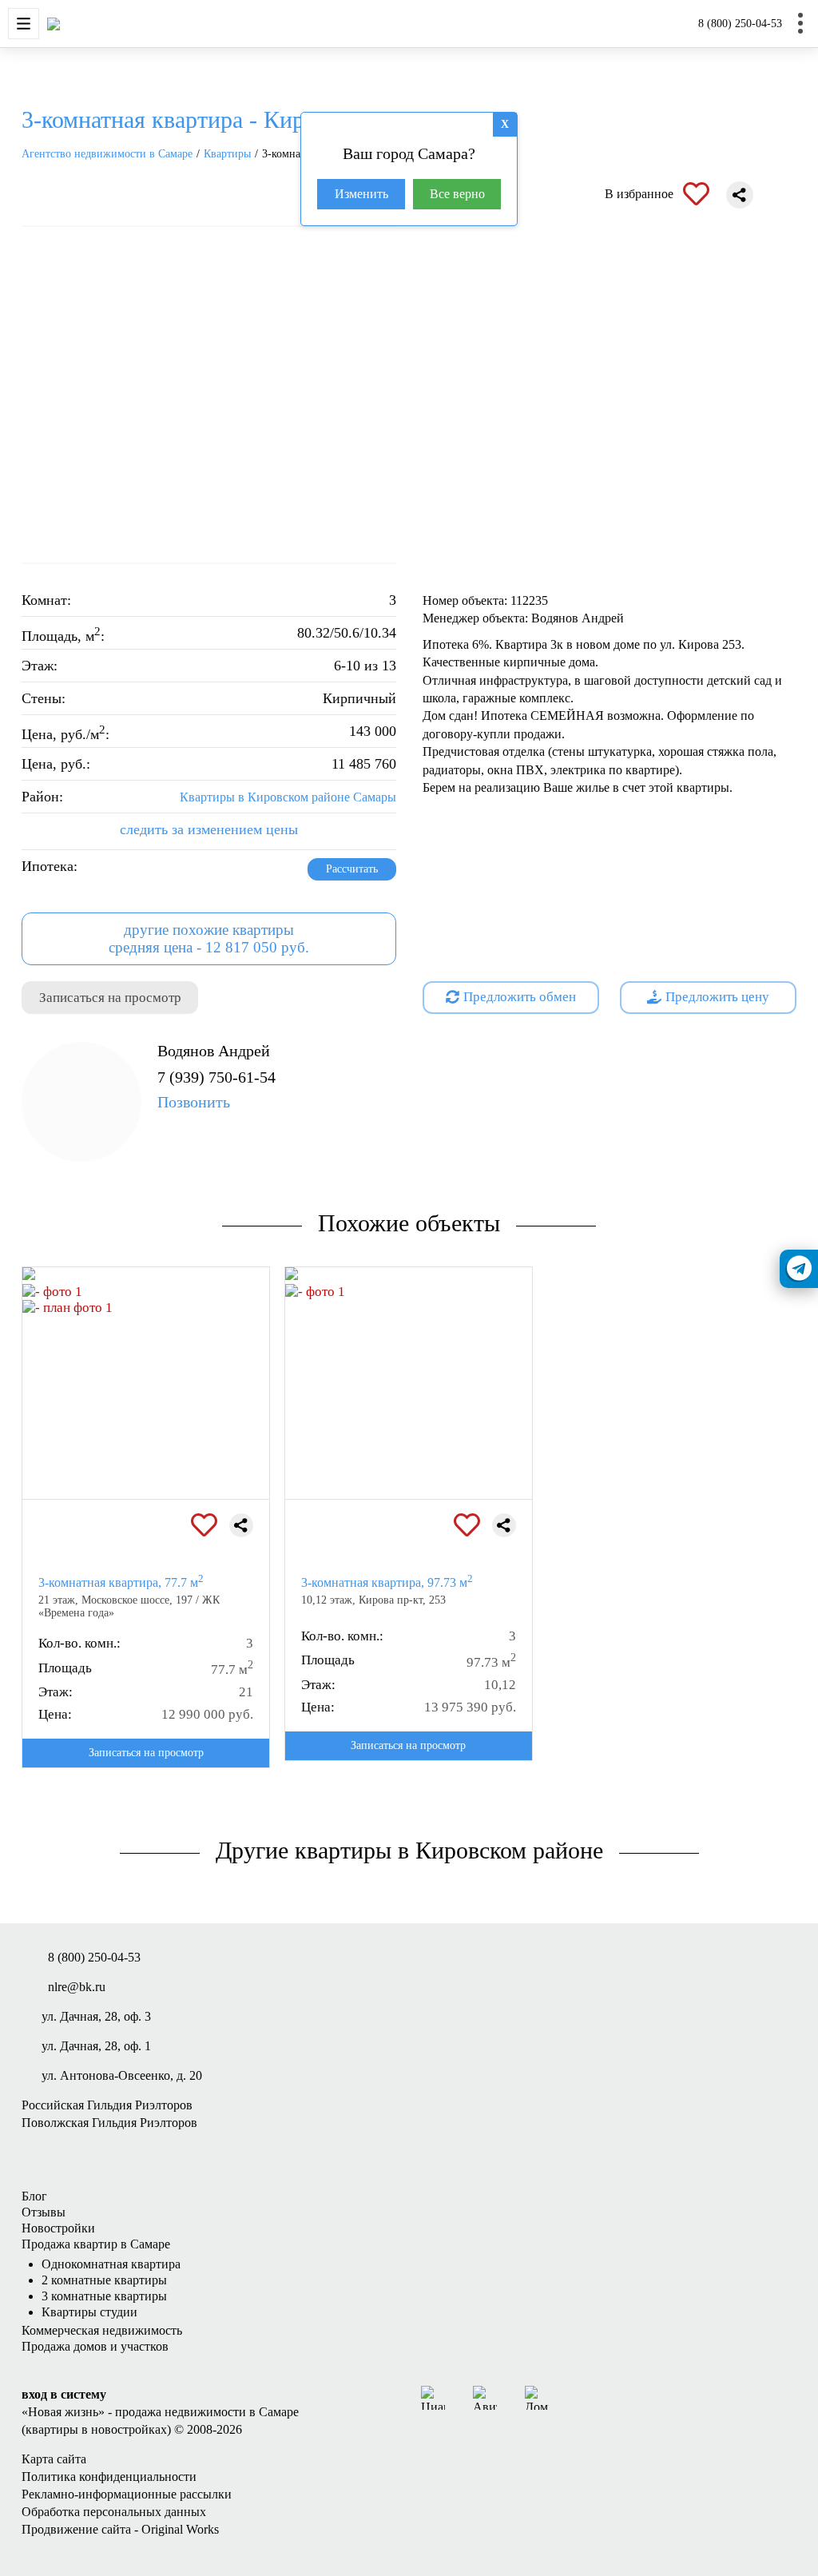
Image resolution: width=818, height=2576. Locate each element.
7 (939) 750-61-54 (216, 1089)
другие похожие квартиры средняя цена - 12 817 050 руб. (209, 938)
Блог (34, 2196)
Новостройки (58, 2228)
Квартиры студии (89, 2312)
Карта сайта (54, 2459)
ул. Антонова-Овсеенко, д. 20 (122, 2075)
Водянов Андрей (214, 1051)
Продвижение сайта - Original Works (120, 2529)
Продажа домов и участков (95, 2346)
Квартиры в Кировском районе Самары (288, 797)
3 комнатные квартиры (104, 2296)
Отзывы (44, 2212)
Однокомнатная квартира (111, 2264)
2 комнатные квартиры (104, 2280)
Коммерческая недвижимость (102, 2330)
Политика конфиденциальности (109, 2477)
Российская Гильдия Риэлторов (107, 2105)
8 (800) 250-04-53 (740, 24)
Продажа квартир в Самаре (96, 2244)
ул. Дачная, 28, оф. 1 (96, 2046)
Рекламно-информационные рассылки (127, 2494)
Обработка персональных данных (114, 2512)
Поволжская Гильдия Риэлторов (109, 2123)
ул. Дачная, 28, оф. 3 (96, 2016)
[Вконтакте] (577, 2398)
